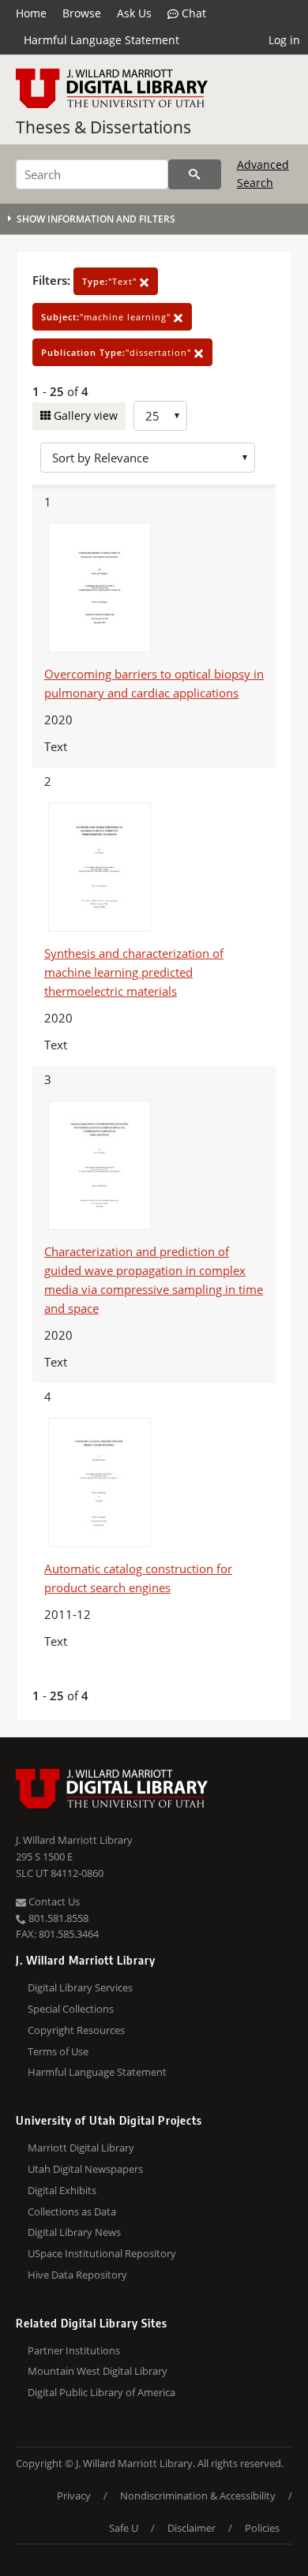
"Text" (111, 281)
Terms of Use (58, 2051)
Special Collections (71, 2009)
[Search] (195, 174)
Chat (192, 13)
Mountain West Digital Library (98, 2371)
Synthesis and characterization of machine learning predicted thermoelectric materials (134, 972)
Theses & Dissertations (103, 127)
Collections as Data (72, 2211)
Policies (262, 2528)
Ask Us (134, 13)
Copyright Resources (76, 2030)
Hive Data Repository (77, 2275)
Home (31, 13)
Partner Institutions (74, 2350)
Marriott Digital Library (81, 2148)
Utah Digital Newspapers (85, 2169)
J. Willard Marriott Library (74, 1840)
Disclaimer (192, 2528)
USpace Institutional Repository (102, 2253)
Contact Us (53, 1901)
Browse (82, 13)
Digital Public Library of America (101, 2392)
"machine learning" (107, 317)
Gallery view (84, 415)
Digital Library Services (80, 1987)
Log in (284, 40)
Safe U (124, 2528)
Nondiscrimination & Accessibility (198, 2496)
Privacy (74, 2496)
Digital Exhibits (62, 2190)
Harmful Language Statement (101, 40)
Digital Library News (74, 2232)
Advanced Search (263, 173)
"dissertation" (118, 352)
